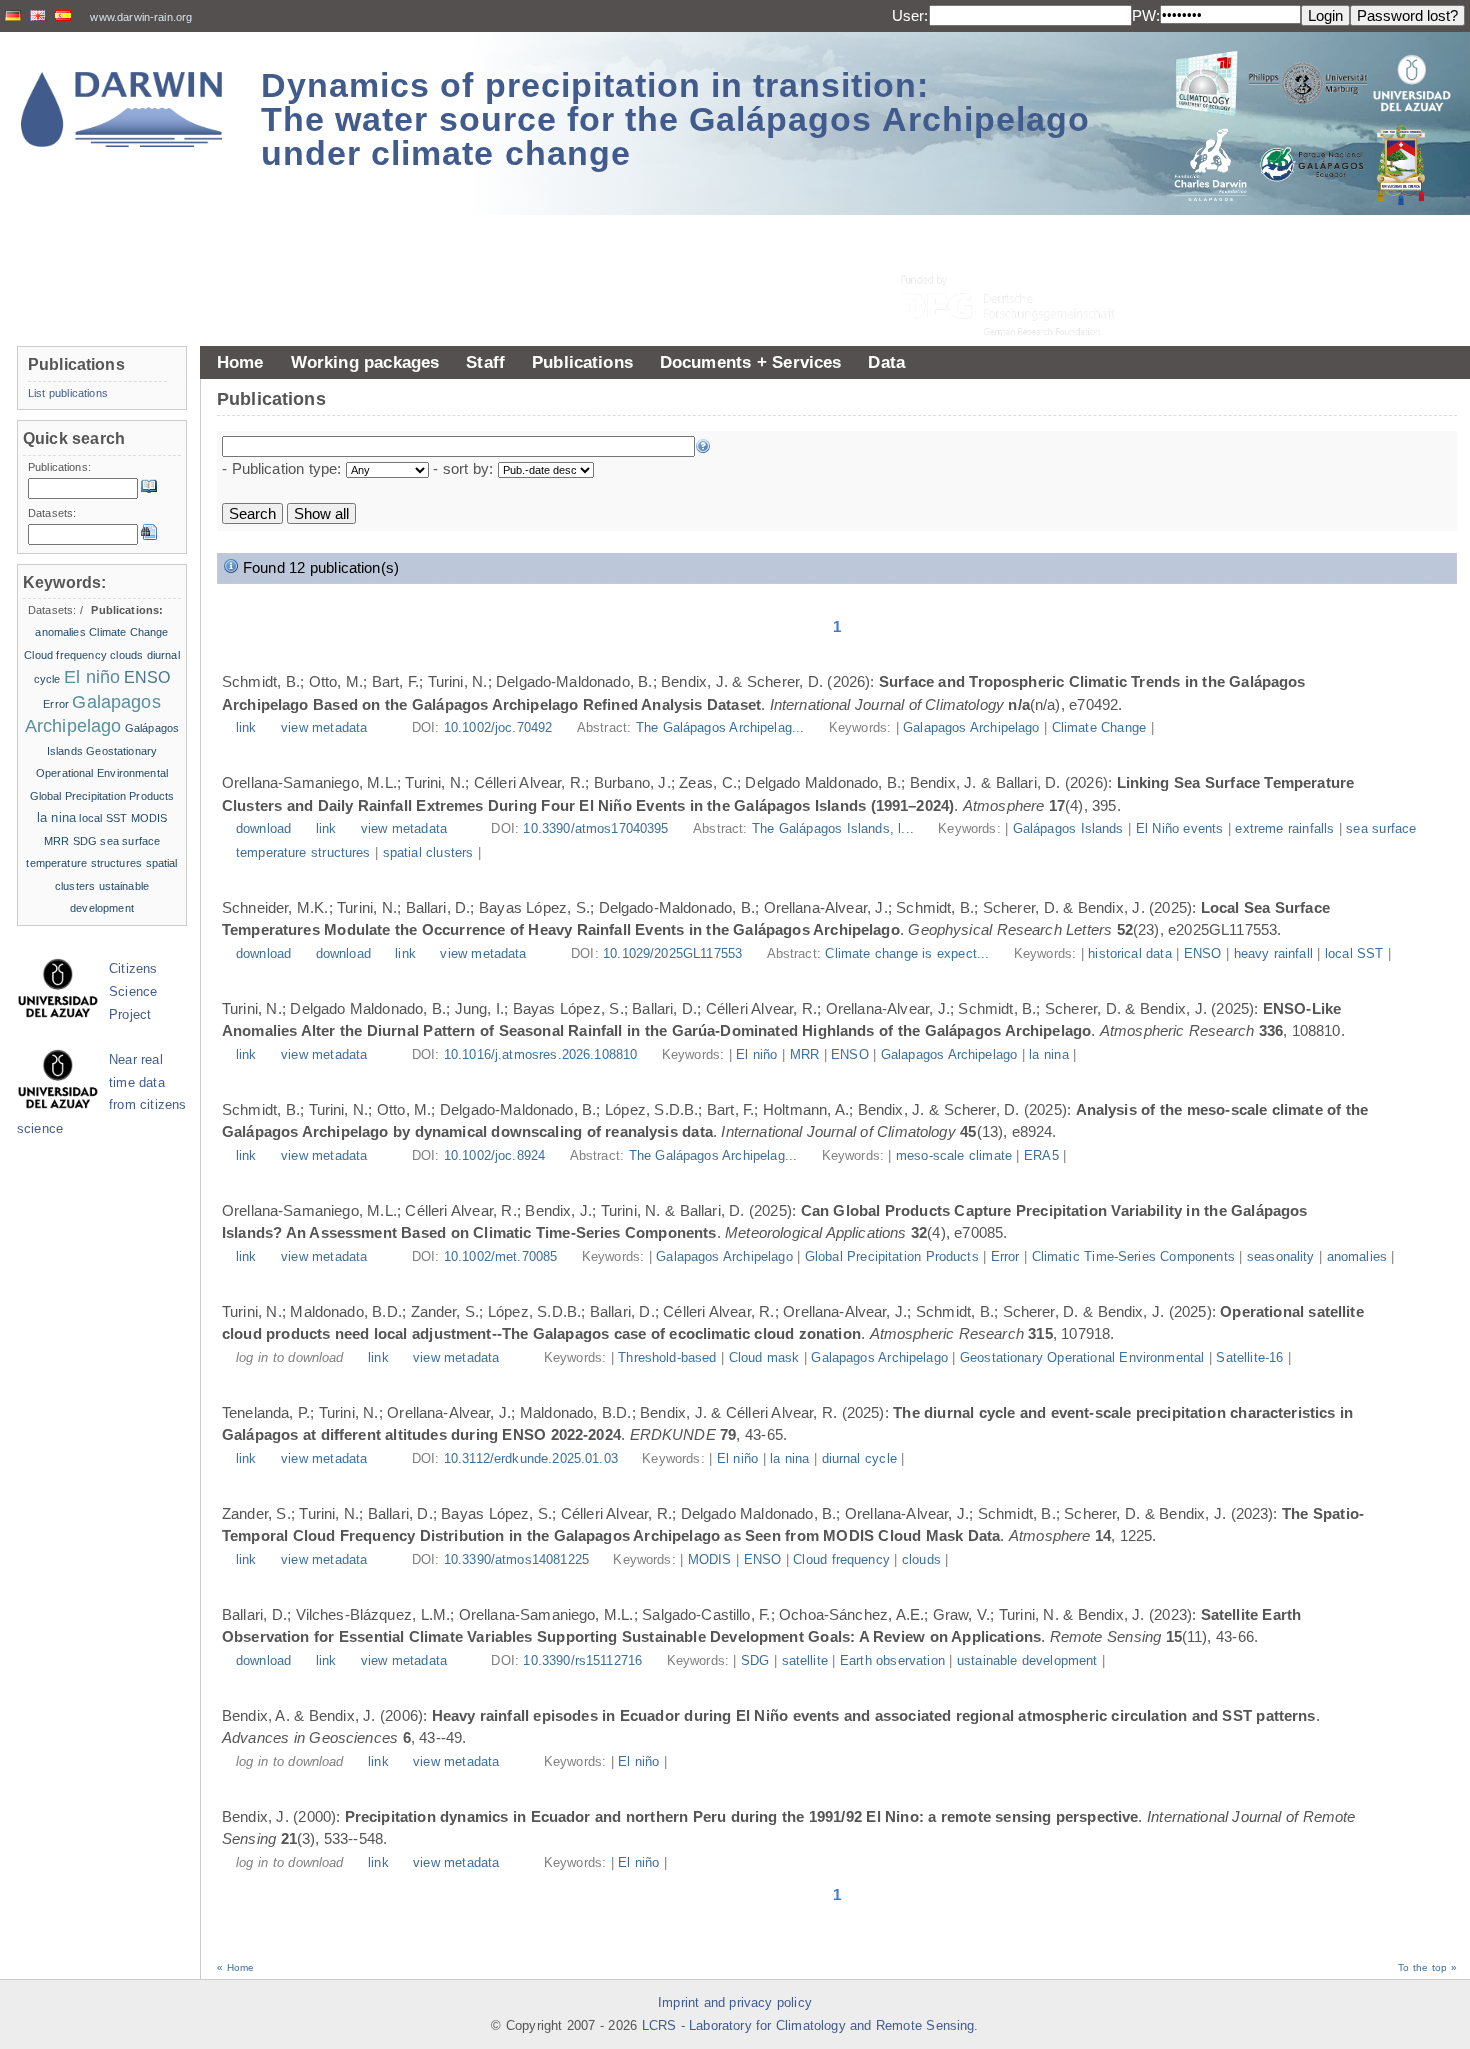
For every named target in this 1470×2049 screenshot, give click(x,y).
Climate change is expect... (909, 954)
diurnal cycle (859, 1459)
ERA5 (1041, 1156)
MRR (804, 1055)
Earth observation (892, 1661)
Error (1005, 1257)
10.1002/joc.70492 (498, 728)
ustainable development (1027, 1661)
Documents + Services (751, 362)
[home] (122, 109)
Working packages (365, 362)
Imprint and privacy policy (735, 2003)
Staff (485, 362)
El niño (756, 1055)
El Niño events (1180, 829)
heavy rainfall (1273, 954)
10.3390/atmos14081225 (516, 1560)
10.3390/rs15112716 (582, 1661)
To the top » (1427, 1967)
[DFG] (1020, 260)
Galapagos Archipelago (971, 728)
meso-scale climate (954, 1156)
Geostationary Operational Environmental (1082, 1358)
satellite (805, 1661)
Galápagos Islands (1068, 829)
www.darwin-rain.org (141, 17)
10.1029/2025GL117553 (672, 954)
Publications (582, 362)
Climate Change (1099, 728)
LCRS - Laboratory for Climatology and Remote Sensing (808, 2026)
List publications (68, 393)
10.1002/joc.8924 (494, 1156)
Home (240, 362)
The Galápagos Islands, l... (835, 829)
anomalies (1357, 1257)
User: (910, 15)
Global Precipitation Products (892, 1257)
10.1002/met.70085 (501, 1257)
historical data (1130, 954)
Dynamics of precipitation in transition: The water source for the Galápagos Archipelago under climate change (675, 119)
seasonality (1281, 1257)
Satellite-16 (1249, 1358)
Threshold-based (667, 1358)
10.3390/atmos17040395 (595, 829)
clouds (921, 1560)
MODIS (710, 1560)
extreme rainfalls (1284, 829)
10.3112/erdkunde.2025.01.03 (531, 1459)
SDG (755, 1661)
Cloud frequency (841, 1560)
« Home (235, 1967)
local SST (1354, 954)
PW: (1146, 15)
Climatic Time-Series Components (1133, 1257)
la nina (1048, 1055)
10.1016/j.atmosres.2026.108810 (541, 1055)
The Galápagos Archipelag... (722, 728)
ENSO (1203, 954)
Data (886, 362)
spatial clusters (428, 853)
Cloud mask (764, 1358)
